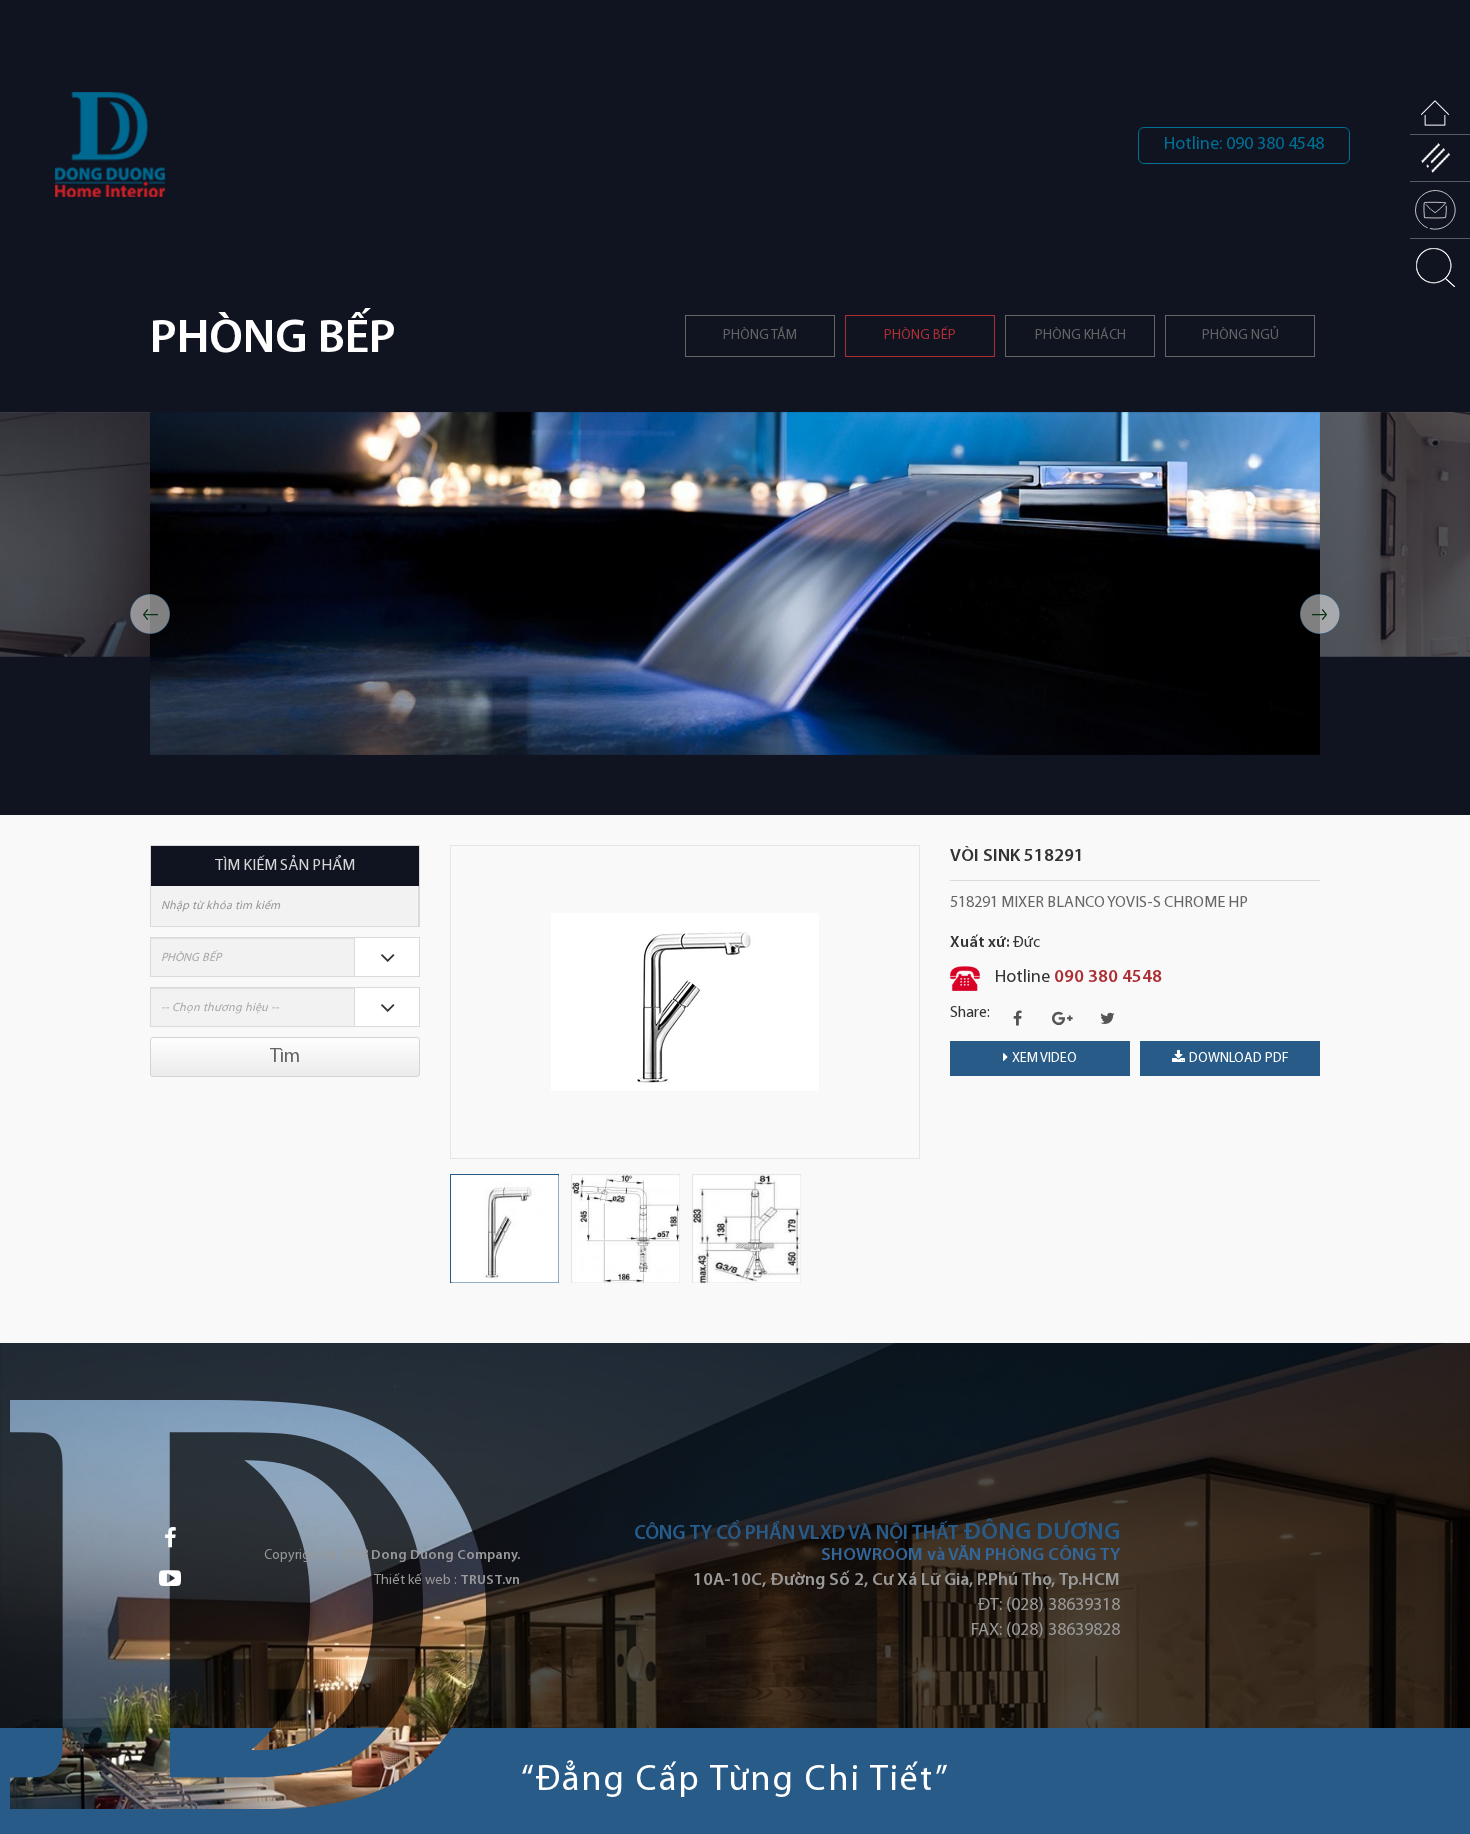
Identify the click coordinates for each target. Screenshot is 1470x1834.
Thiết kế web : (415, 1580)
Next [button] (1320, 614)
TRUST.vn (490, 1580)
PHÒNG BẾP (920, 335)
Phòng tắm (760, 335)
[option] (735, 583)
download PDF (1239, 1058)
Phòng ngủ (1240, 335)
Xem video (1044, 1058)
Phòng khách (1080, 335)
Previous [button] (150, 614)
